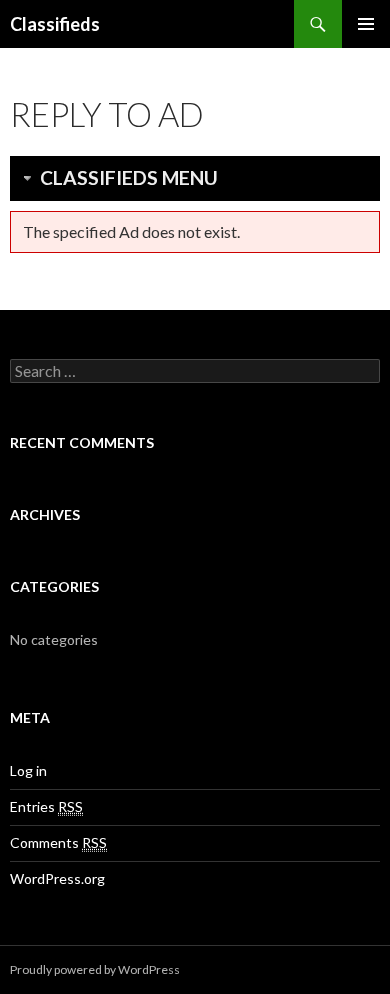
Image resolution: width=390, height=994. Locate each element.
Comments (58, 842)
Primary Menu (366, 24)
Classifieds (55, 24)
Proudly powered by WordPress (95, 969)
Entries (46, 806)
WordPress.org (57, 878)
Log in (28, 770)
